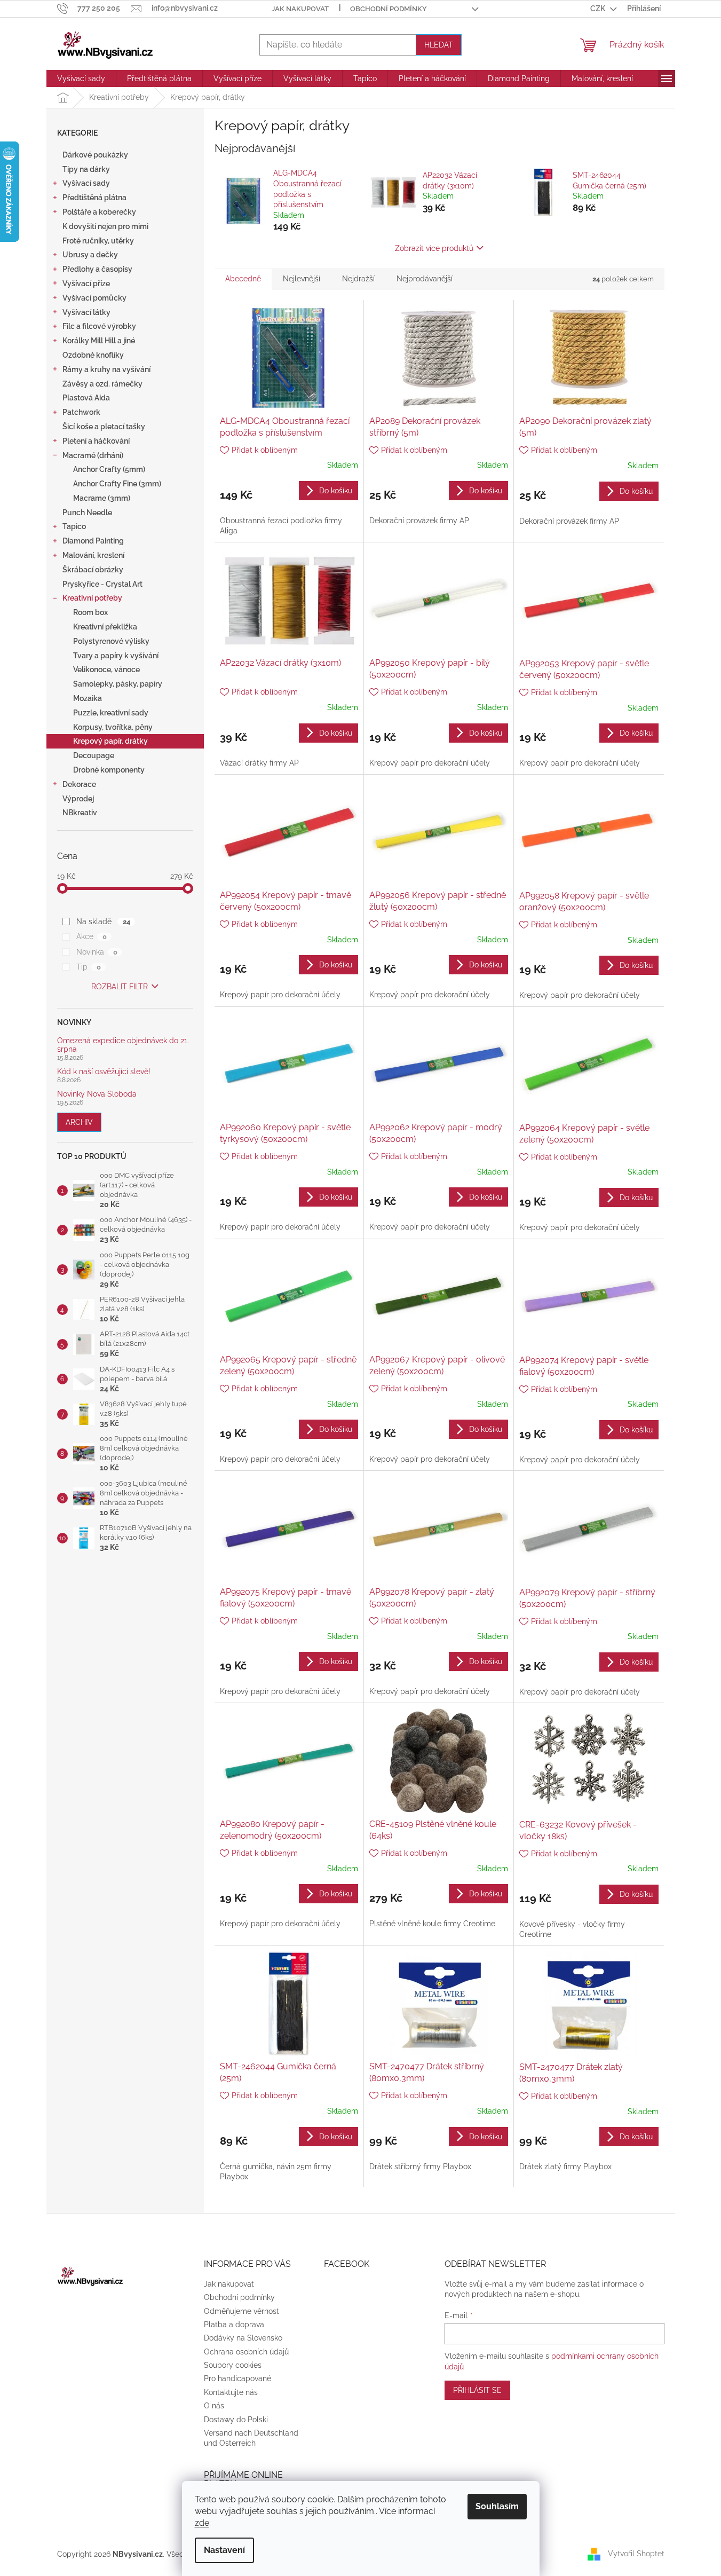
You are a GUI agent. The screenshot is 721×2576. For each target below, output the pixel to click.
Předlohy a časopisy (97, 269)
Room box (90, 612)
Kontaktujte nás (231, 2392)
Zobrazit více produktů (434, 248)
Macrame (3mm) (102, 498)
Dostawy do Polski (236, 2420)
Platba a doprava (234, 2325)
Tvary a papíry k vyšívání (116, 656)
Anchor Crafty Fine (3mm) (117, 484)
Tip (88, 967)
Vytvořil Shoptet (636, 2554)
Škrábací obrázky (93, 570)
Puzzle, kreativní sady (111, 713)
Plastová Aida (86, 398)
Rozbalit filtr (120, 987)
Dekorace (79, 784)
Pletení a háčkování (96, 441)
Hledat (439, 45)
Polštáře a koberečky (99, 212)
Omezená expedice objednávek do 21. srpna (123, 1045)
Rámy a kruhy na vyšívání (106, 369)
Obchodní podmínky (389, 9)
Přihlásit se (477, 2390)
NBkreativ (80, 813)
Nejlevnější (302, 279)
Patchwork (81, 412)
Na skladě (103, 921)
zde (202, 2523)
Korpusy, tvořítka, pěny (113, 727)
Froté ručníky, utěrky (98, 241)
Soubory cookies (233, 2365)
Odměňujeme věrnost (241, 2311)
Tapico (74, 526)
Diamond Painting (93, 541)
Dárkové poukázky (95, 155)
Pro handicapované (237, 2378)
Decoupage (94, 755)
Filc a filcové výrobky (99, 326)
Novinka (97, 952)
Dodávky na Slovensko (243, 2338)
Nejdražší (358, 279)
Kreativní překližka (105, 627)
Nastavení (224, 2550)
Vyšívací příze (86, 283)
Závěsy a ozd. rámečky (102, 384)
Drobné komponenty (109, 770)
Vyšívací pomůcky (94, 298)
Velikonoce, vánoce (106, 669)
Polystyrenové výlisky (111, 641)
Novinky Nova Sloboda (97, 1094)
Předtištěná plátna (94, 198)
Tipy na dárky (86, 169)
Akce (91, 936)
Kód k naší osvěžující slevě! (104, 1072)
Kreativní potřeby (92, 598)
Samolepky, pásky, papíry (118, 684)
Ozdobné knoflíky (93, 355)
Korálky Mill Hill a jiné (99, 341)
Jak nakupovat (300, 9)
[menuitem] (81, 78)
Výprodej (78, 799)
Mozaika (88, 698)
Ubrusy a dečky (90, 255)
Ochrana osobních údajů (246, 2352)
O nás (214, 2406)
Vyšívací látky (86, 312)
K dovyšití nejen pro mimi (105, 226)
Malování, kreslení (93, 555)
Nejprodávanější (425, 279)
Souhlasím (497, 2506)
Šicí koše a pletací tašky (104, 427)
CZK (599, 9)
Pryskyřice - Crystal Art (102, 584)
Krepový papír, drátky (110, 741)
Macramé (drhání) (93, 455)
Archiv (79, 1122)
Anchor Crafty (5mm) (109, 469)
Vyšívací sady (86, 183)
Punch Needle (87, 513)
